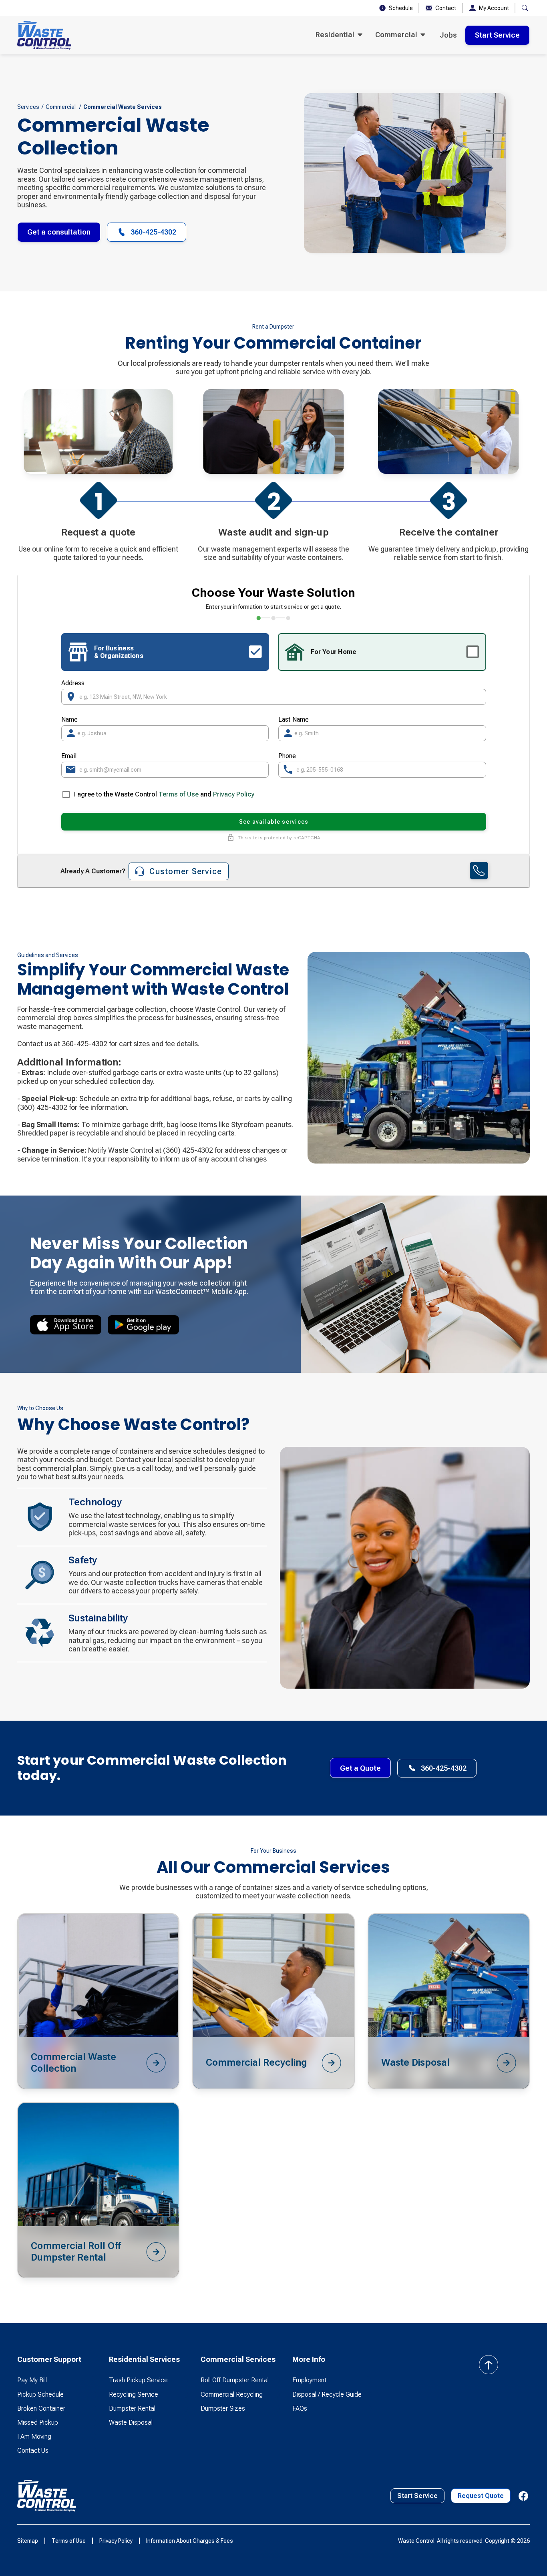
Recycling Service (134, 2394)
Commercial (61, 107)
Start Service (497, 35)
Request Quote (481, 2496)
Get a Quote (360, 1768)
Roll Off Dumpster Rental (235, 2380)
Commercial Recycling (232, 2394)
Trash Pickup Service (138, 2380)
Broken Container (41, 2408)
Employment (309, 2380)
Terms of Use (179, 794)
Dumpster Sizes (223, 2408)
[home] (44, 35)
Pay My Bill (32, 2380)
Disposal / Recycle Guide (327, 2394)
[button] (339, 35)
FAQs (300, 2408)
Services (28, 107)
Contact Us (33, 2451)
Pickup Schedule (40, 2394)
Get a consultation (59, 232)
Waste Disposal (131, 2423)
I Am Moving (34, 2437)
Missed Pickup (38, 2423)
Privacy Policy (234, 794)
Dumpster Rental (132, 2408)
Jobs (448, 35)
